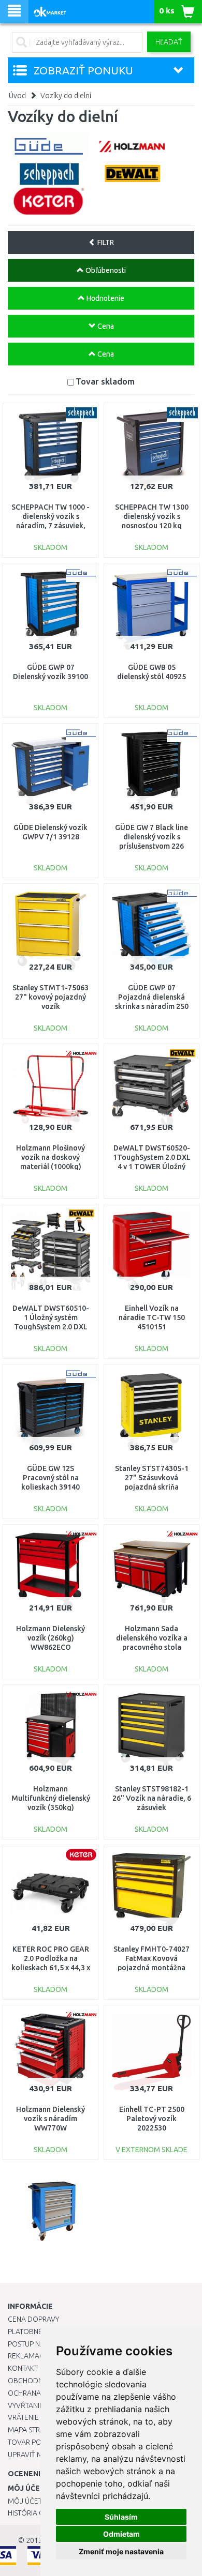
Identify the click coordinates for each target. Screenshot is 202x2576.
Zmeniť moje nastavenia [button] (121, 2551)
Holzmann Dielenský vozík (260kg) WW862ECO (51, 1638)
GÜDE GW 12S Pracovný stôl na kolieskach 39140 (51, 1478)
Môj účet (25, 2501)
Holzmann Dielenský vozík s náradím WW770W (51, 2119)
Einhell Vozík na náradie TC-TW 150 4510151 (152, 1317)
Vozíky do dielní (66, 96)
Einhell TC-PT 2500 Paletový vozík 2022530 (152, 2119)
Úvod (17, 96)
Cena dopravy (33, 2319)
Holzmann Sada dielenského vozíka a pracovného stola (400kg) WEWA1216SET (152, 1647)
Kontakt (23, 2368)
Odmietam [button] (121, 2534)
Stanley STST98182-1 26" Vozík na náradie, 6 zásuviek (152, 1798)
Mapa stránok (33, 2430)
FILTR (105, 242)
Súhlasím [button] (121, 2517)
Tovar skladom (105, 381)
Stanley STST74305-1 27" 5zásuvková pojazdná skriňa (152, 1478)
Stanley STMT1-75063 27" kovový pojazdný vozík (51, 997)
